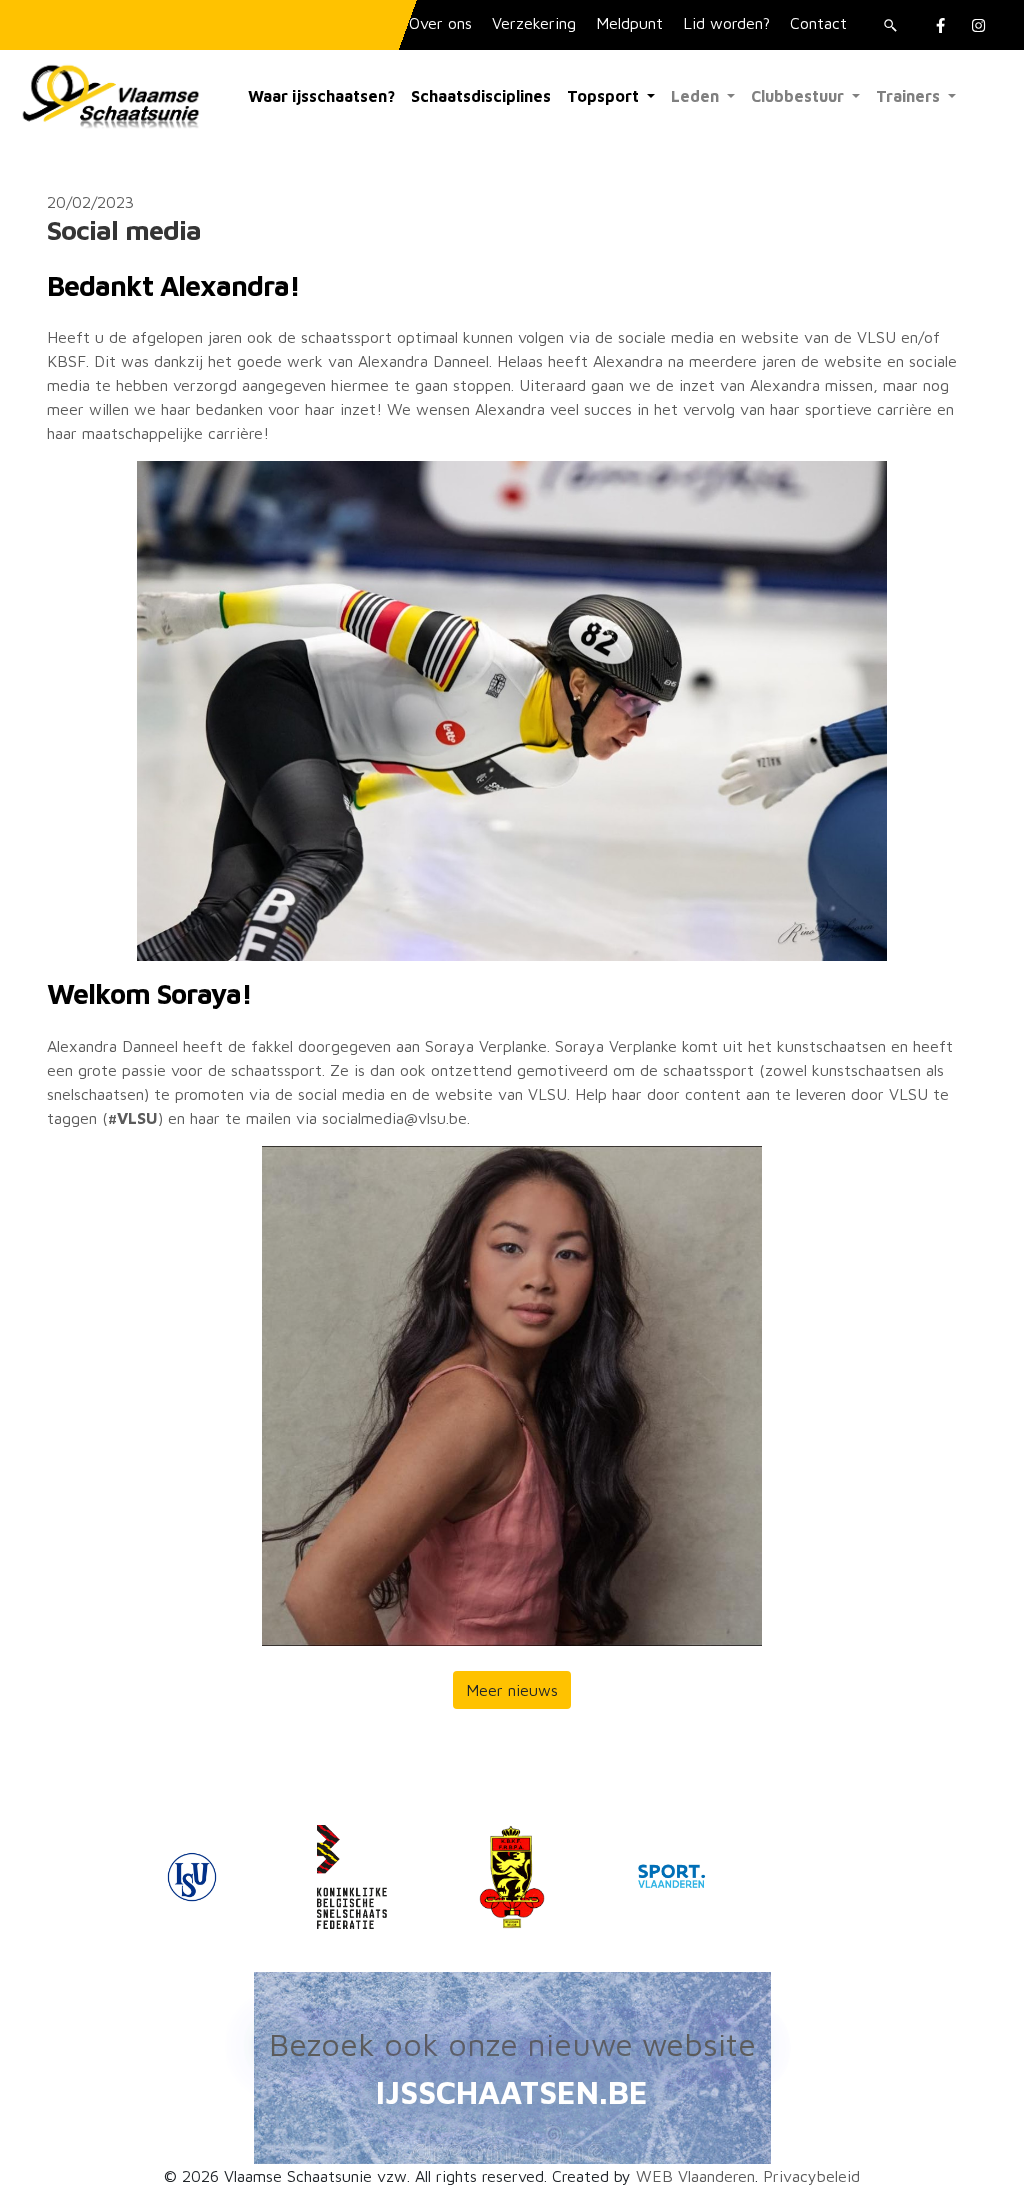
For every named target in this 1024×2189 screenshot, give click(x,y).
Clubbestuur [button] (799, 96)
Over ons (440, 23)
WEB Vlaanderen (695, 2176)
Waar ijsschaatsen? (321, 96)
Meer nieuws (512, 1690)
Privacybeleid (811, 2176)
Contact (818, 23)
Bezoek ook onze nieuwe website (512, 2044)
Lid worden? (726, 23)
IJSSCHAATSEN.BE (512, 2092)
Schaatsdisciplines (481, 96)
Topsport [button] (605, 96)
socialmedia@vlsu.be (394, 1118)
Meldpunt (629, 23)
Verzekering (534, 23)
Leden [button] (697, 96)
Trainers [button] (910, 96)
